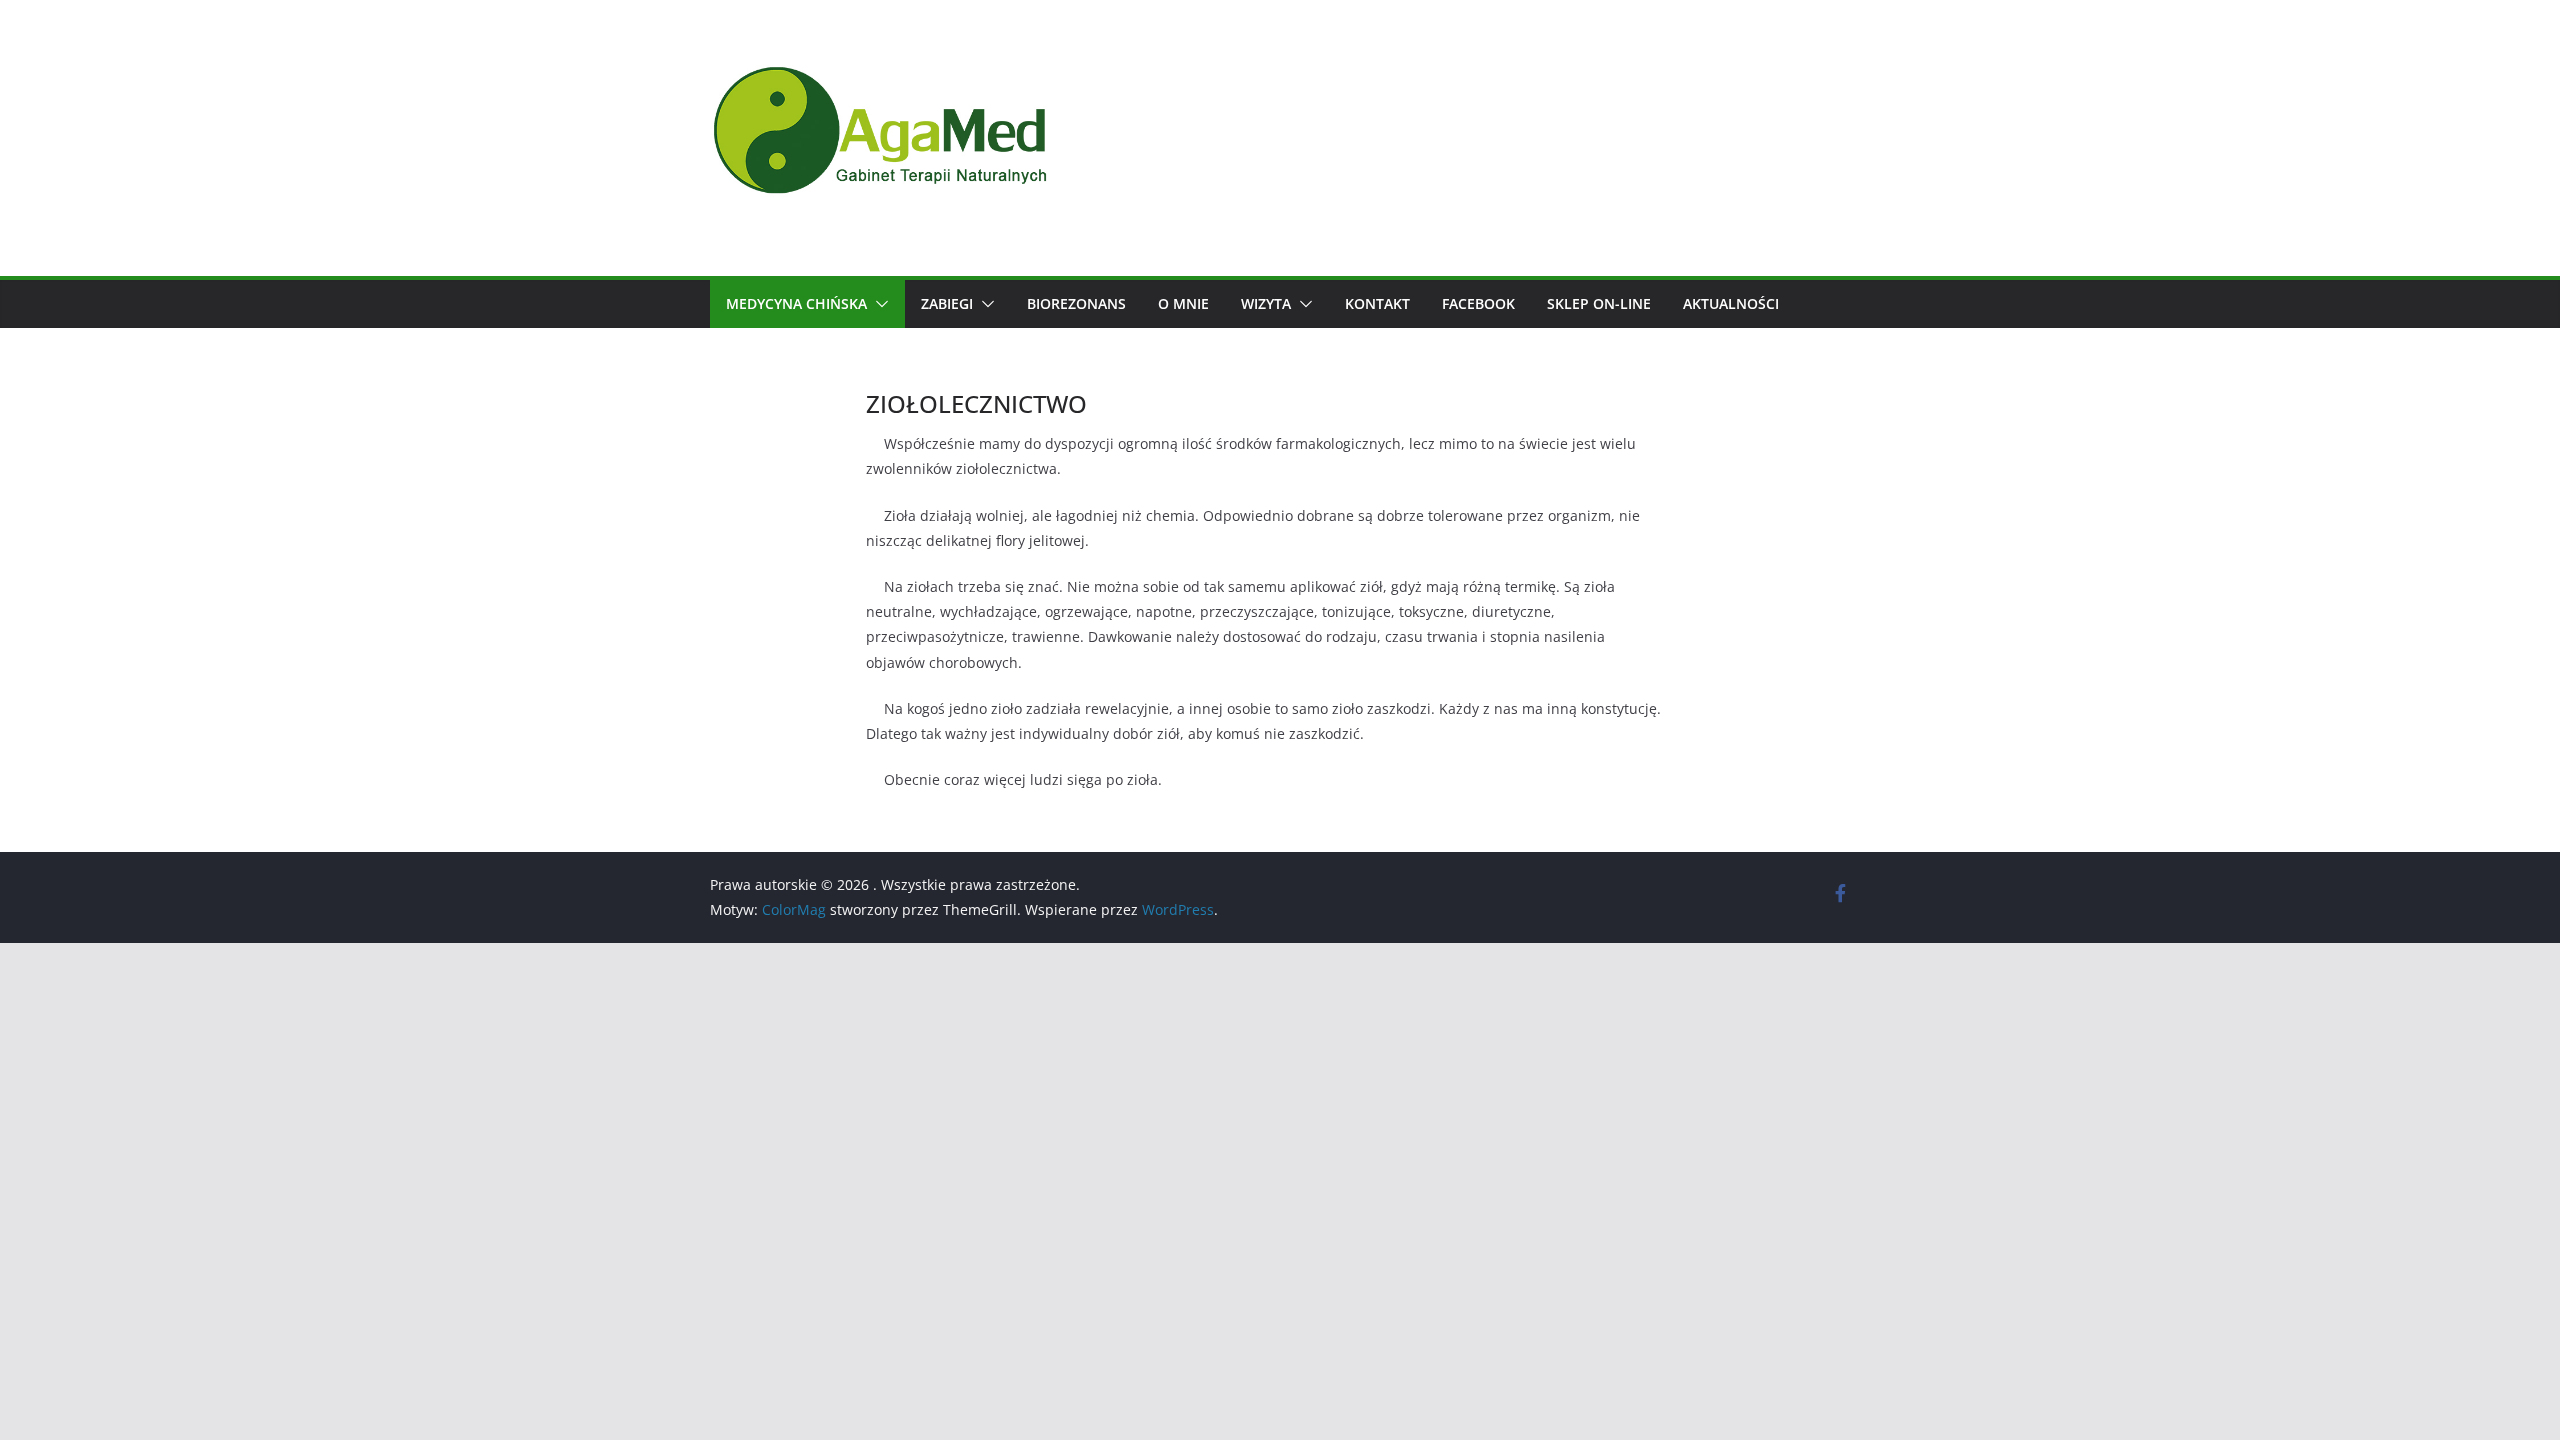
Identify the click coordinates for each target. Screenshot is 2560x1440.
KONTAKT (1377, 303)
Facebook (1478, 303)
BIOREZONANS (1076, 303)
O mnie (1183, 303)
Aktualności (1731, 303)
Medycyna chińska (796, 303)
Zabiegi (947, 303)
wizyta (1266, 303)
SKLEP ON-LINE (1599, 303)
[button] (878, 304)
